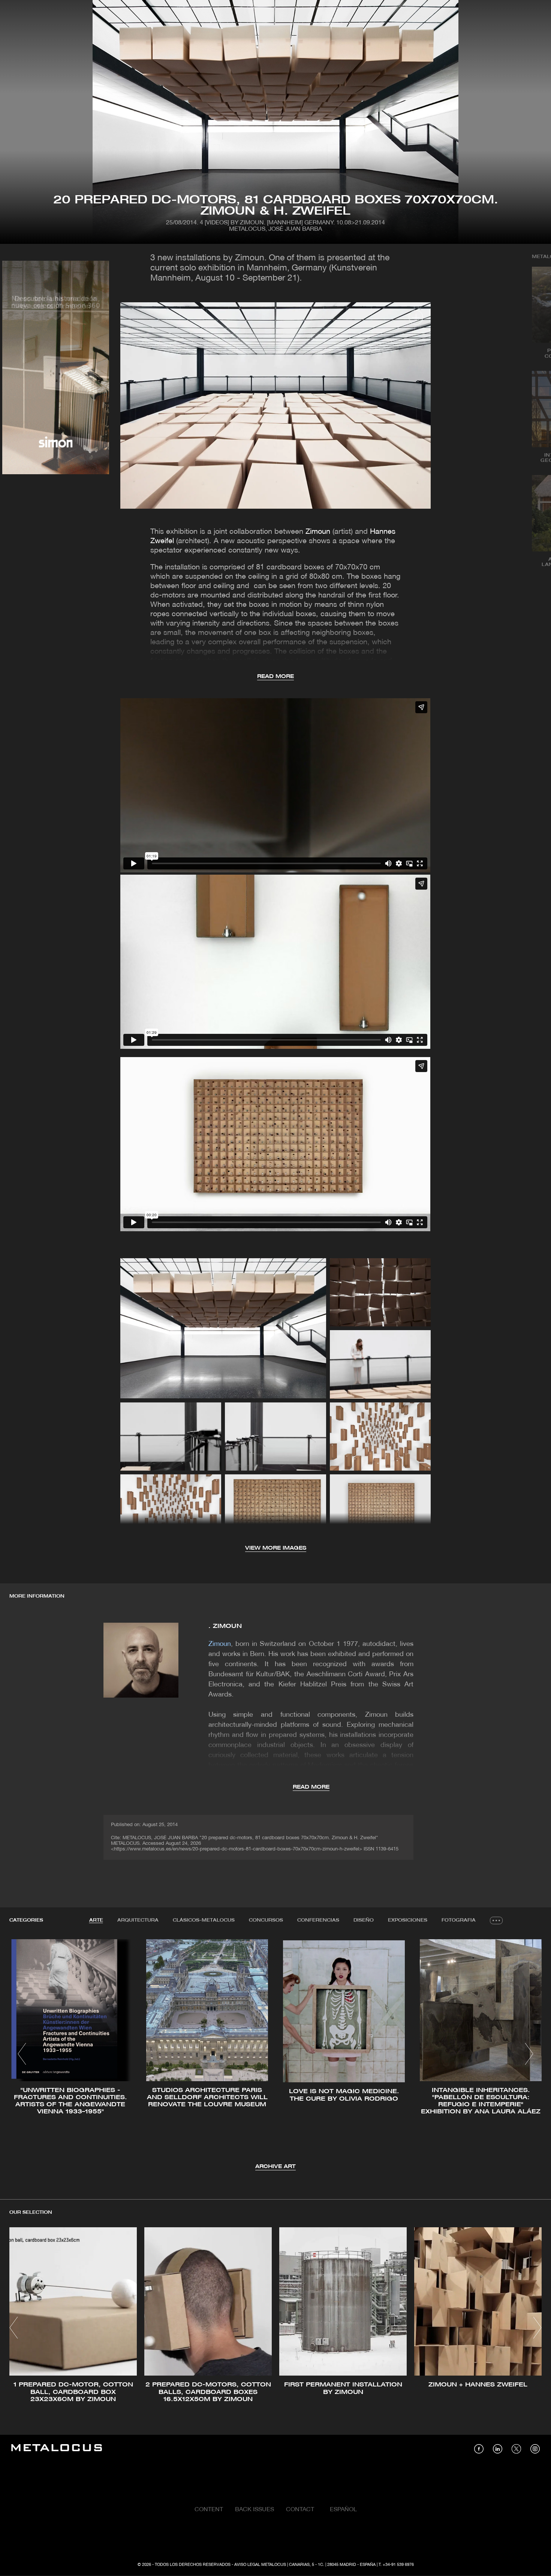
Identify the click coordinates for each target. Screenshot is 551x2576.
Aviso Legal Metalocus (260, 2565)
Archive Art (275, 2167)
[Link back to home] (57, 2449)
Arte (96, 1920)
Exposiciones (408, 1920)
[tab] (96, 1920)
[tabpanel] (275, 2055)
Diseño (364, 1920)
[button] (22, 2054)
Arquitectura (138, 1920)
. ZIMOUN (225, 1626)
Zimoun (318, 532)
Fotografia (459, 1920)
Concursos (266, 1920)
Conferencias (318, 1920)
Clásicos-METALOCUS (204, 1920)
